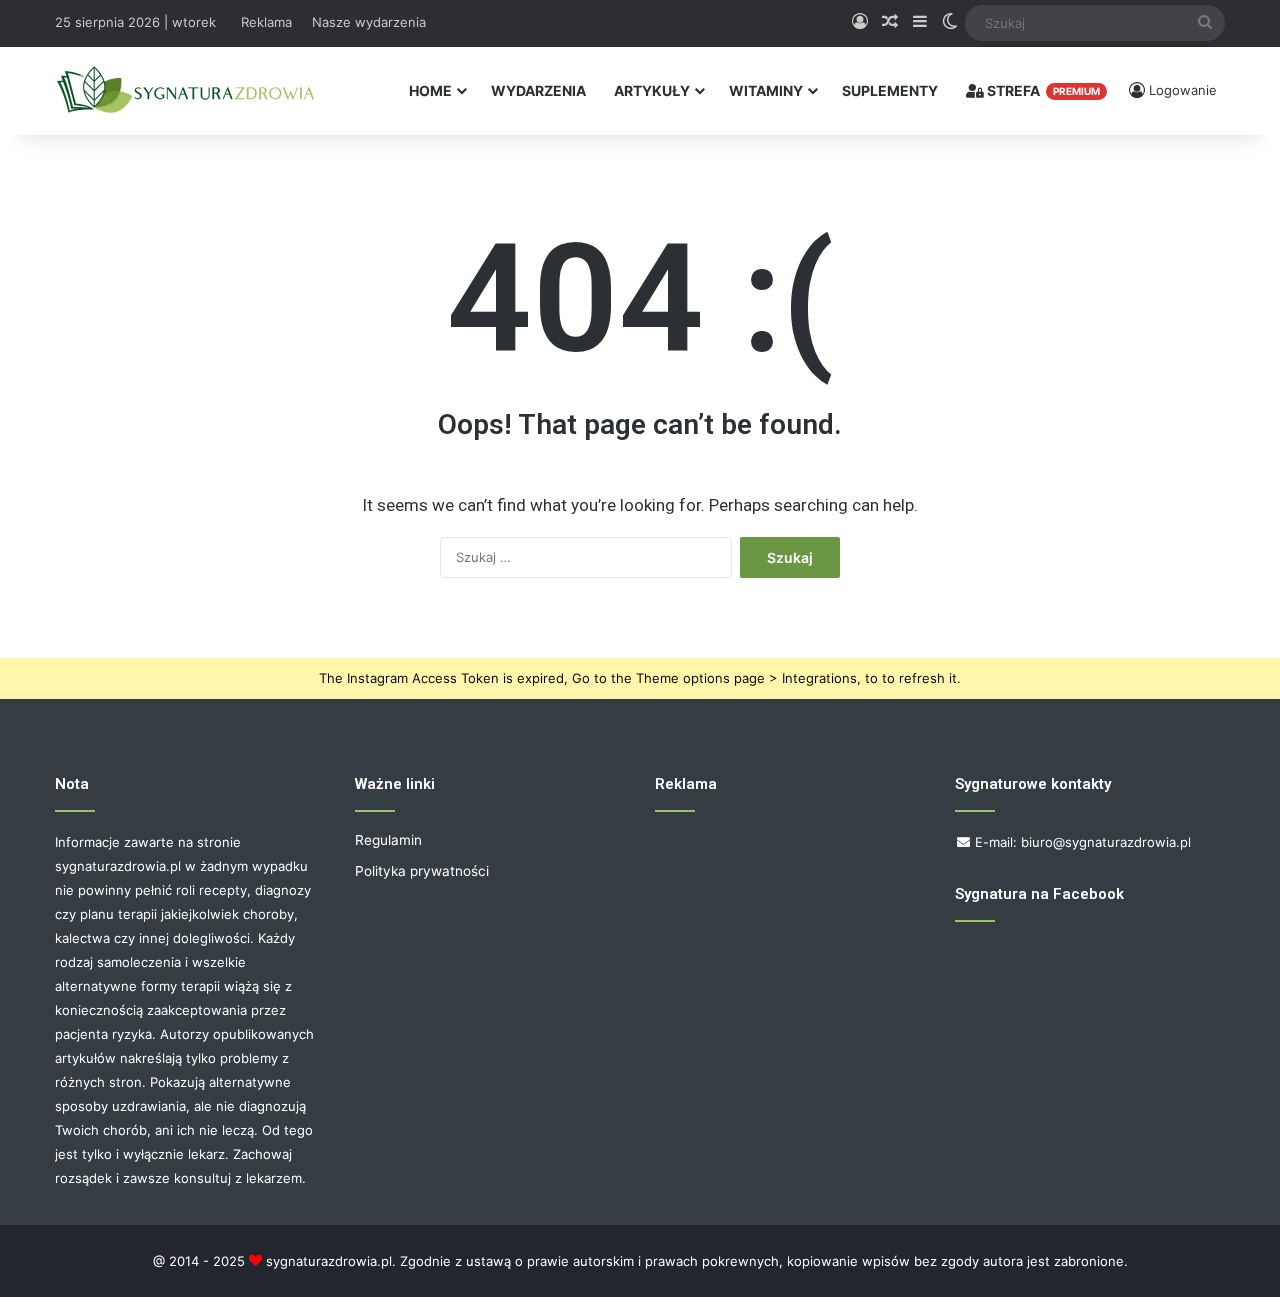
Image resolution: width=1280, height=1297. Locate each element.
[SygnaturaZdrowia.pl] (185, 90)
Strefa (1042, 90)
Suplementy (890, 90)
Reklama (266, 22)
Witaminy (766, 90)
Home (430, 90)
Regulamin (388, 840)
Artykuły (652, 90)
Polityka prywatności (422, 871)
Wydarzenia (538, 90)
